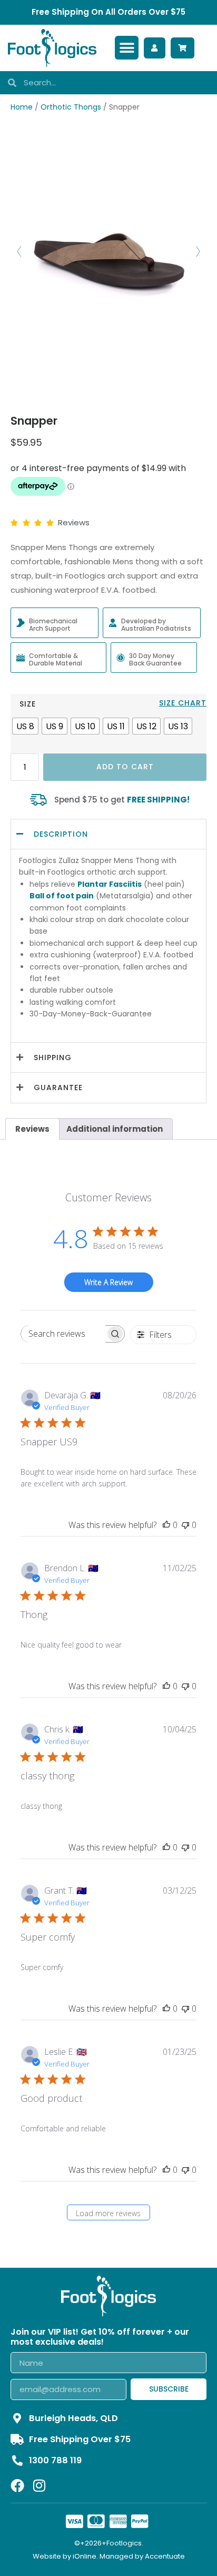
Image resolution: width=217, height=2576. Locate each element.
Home (22, 107)
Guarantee (58, 1088)
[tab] (32, 1129)
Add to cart (125, 767)
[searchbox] (63, 1334)
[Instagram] (39, 2485)
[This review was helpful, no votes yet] (166, 1525)
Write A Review (108, 1282)
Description (61, 834)
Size (28, 704)
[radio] (25, 726)
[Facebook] (17, 2485)
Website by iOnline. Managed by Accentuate (109, 2556)
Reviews (32, 1129)
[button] (127, 48)
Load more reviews (108, 2213)
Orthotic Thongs (71, 107)
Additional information (115, 1129)
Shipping (53, 1057)
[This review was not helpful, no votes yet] (185, 1525)
